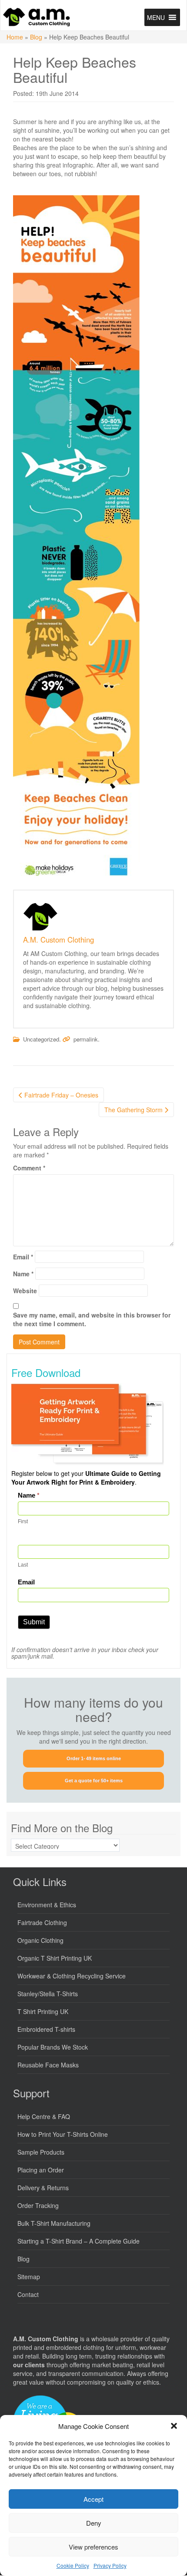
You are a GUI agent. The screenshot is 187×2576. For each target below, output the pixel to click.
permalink (86, 1039)
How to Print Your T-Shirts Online (63, 2134)
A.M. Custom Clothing (58, 940)
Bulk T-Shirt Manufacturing (54, 2223)
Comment (29, 1168)
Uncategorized (41, 1039)
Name (23, 1274)
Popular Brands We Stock (53, 2047)
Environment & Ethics (47, 1905)
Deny (94, 2523)
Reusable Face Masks (48, 2065)
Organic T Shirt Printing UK (55, 1958)
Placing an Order (41, 2170)
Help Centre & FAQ (44, 2116)
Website (25, 1291)
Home (15, 37)
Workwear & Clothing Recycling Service (72, 1976)
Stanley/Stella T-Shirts (48, 1994)
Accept (93, 2499)
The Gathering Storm (134, 1110)
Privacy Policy (110, 2565)
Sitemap (29, 2277)
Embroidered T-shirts (46, 2029)
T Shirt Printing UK (43, 2011)
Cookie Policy (73, 2565)
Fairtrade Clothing (42, 1922)
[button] (174, 2426)
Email (23, 1257)
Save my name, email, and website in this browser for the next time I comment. (92, 1319)
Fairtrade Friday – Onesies (60, 1095)
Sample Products (41, 2152)
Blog (36, 37)
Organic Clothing (40, 1940)
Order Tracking (38, 2205)
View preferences (93, 2547)
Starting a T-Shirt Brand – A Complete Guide (78, 2241)
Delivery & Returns (43, 2188)
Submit (34, 1622)
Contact (28, 2294)
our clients (29, 2365)
